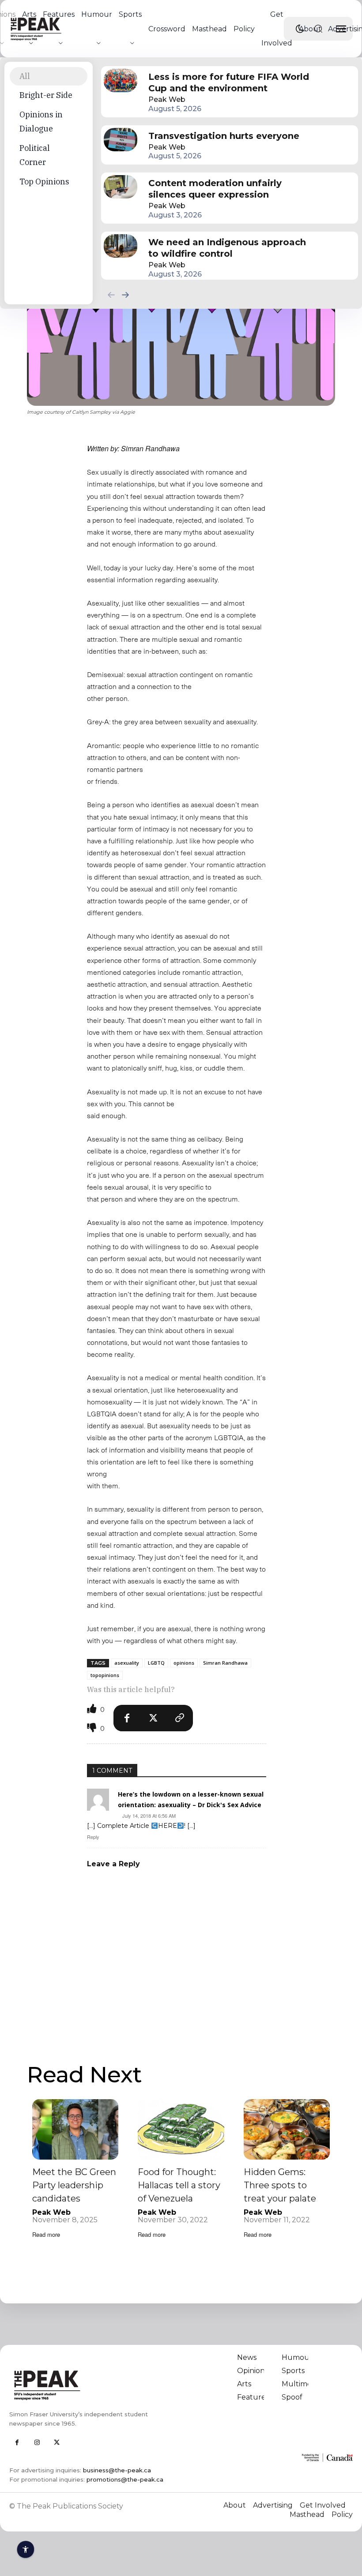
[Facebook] (127, 1718)
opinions (184, 1663)
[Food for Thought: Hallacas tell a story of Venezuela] (181, 2129)
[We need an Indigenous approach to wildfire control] (121, 246)
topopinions (105, 1675)
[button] (318, 29)
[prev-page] (111, 294)
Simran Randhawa (225, 1663)
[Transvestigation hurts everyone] (121, 140)
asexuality (127, 1663)
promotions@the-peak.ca (125, 2479)
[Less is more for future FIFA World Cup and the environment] (121, 80)
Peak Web (167, 99)
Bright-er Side (46, 95)
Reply (93, 1837)
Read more (46, 2234)
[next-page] (126, 294)
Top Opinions (44, 182)
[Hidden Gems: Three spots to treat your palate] (287, 2129)
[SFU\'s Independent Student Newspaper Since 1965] (92, 2385)
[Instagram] (37, 2443)
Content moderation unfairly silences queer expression (215, 189)
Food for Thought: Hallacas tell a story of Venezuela (179, 2185)
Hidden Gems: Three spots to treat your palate (280, 2185)
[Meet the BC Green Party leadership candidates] (75, 2129)
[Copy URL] (180, 1718)
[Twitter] (153, 1718)
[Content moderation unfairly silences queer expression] (121, 187)
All (25, 76)
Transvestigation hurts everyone (224, 136)
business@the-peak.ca (117, 2470)
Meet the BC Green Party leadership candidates (74, 2185)
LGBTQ (156, 1663)
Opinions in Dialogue (41, 122)
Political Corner (35, 155)
